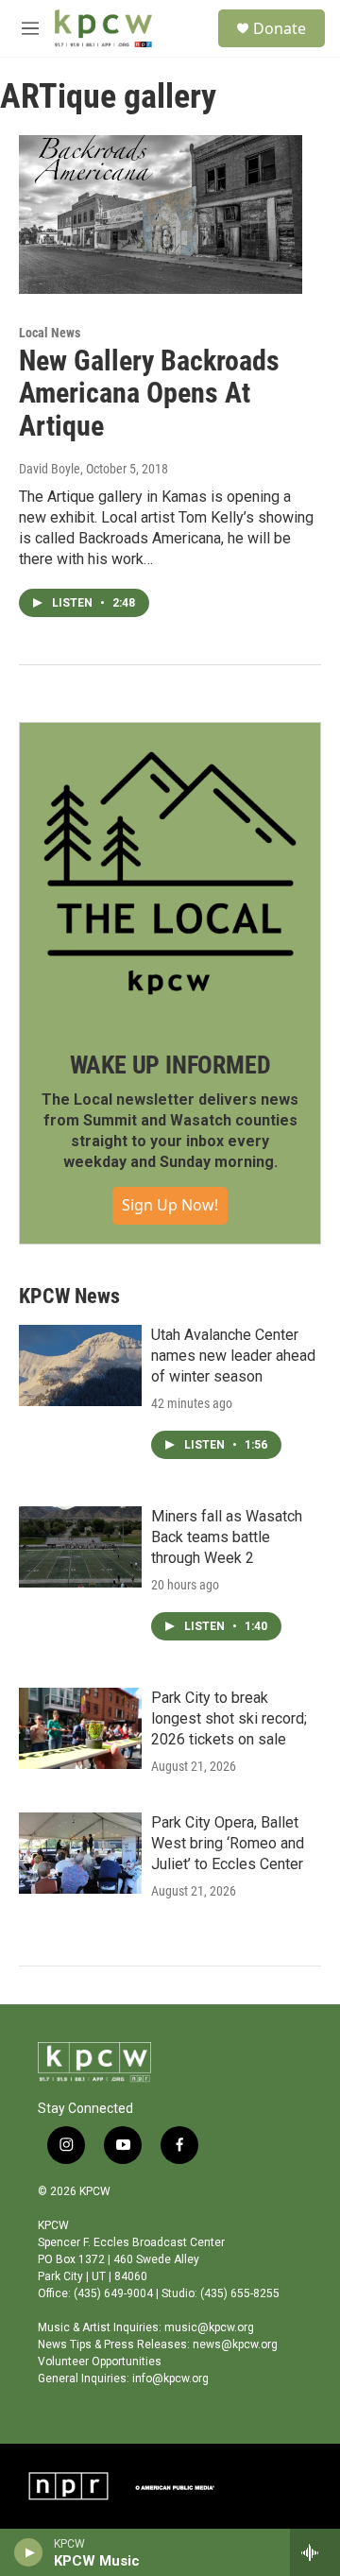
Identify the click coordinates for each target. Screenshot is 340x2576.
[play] (29, 2552)
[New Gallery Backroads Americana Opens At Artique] (161, 214)
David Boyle (50, 469)
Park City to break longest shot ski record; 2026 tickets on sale (229, 1718)
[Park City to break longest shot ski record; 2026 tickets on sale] (80, 1728)
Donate (280, 28)
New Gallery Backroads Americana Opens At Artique (149, 394)
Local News (50, 333)
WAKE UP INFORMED (170, 1065)
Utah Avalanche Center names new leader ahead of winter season (233, 1356)
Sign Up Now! (170, 1205)
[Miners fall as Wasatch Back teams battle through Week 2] (80, 1547)
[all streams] (315, 2552)
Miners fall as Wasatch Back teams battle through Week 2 (227, 1537)
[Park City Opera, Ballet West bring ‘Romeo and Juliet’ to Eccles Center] (80, 1853)
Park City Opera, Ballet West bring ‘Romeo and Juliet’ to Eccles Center (228, 1843)
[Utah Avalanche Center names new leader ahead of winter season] (80, 1365)
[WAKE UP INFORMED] (170, 873)
